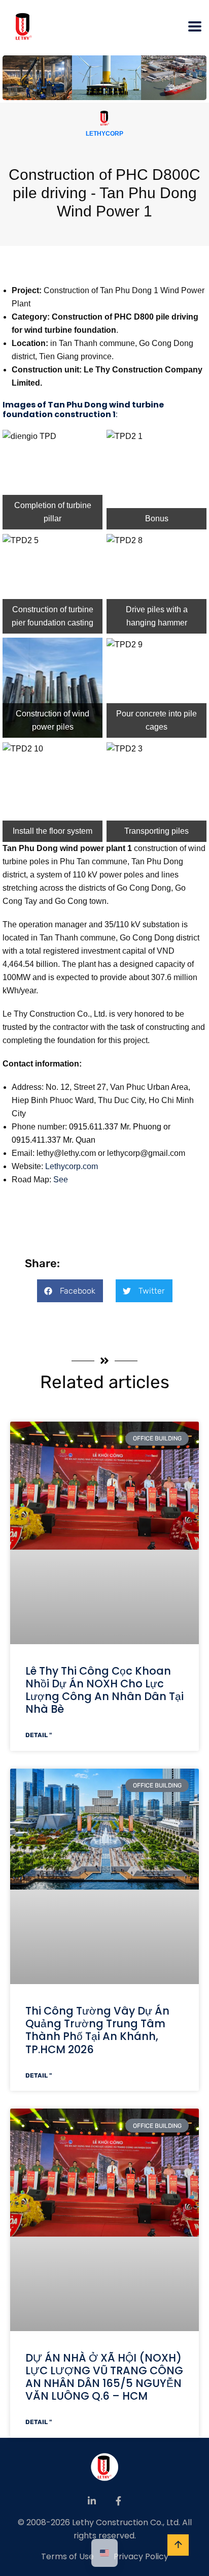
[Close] (198, 11)
